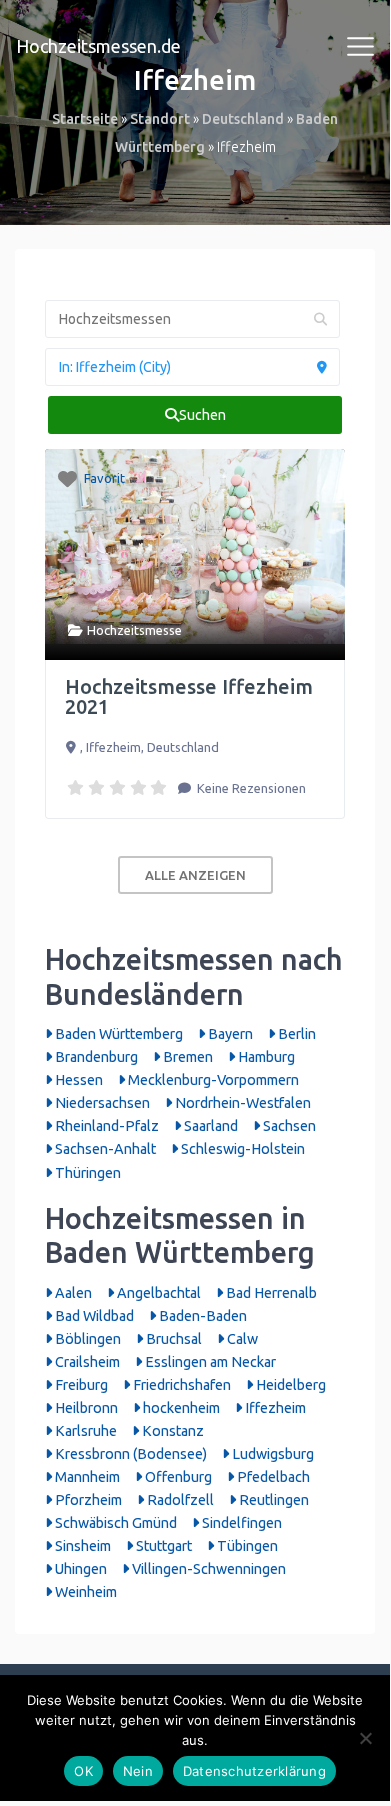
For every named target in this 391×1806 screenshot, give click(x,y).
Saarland (209, 1126)
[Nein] (365, 1738)
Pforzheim (87, 1500)
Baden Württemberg (117, 1034)
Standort (160, 119)
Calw (241, 1339)
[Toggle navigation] (361, 47)
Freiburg (80, 1385)
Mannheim (86, 1477)
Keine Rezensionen (250, 788)
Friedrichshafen (180, 1385)
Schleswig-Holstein (241, 1149)
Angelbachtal (157, 1293)
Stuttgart (162, 1546)
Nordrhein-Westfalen (241, 1103)
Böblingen (86, 1339)
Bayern (229, 1034)
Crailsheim (86, 1362)
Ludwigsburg (271, 1454)
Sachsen (288, 1126)
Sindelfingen (240, 1523)
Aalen (72, 1293)
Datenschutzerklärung (254, 1771)
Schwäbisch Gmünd (114, 1523)
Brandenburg (95, 1057)
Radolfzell (179, 1500)
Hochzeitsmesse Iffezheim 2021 (189, 696)
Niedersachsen (101, 1103)
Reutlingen (272, 1500)
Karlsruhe (84, 1431)
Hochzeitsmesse (134, 630)
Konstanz (171, 1431)
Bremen (186, 1057)
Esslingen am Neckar (209, 1362)
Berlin (295, 1034)
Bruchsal (172, 1339)
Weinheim (84, 1592)
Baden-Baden (201, 1316)
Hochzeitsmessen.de (98, 46)
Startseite (85, 119)
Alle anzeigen (195, 875)
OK (83, 1771)
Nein (138, 1771)
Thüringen (86, 1173)
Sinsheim (81, 1546)
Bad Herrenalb (270, 1293)
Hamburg (265, 1057)
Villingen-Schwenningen (207, 1569)
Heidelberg (289, 1385)
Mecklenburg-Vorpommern (212, 1080)
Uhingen (79, 1569)
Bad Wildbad (93, 1316)
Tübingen (246, 1546)
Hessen (77, 1080)
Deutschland (243, 119)
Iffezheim (274, 1408)
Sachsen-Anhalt (104, 1149)
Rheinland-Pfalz (105, 1126)
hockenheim (180, 1408)
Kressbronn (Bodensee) (129, 1454)
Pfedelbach (272, 1477)
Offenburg (177, 1477)
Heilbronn (85, 1408)
